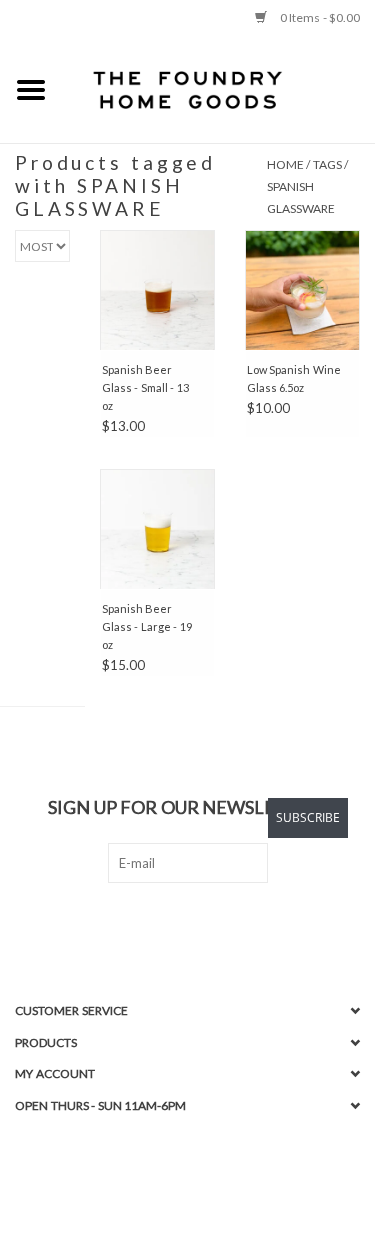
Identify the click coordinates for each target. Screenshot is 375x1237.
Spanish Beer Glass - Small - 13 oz (145, 387)
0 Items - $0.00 (318, 17)
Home (285, 164)
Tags (327, 164)
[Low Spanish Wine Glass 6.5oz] (302, 290)
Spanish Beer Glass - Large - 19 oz (147, 626)
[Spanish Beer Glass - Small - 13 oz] (157, 290)
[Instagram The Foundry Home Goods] (205, 924)
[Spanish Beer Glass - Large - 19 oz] (157, 529)
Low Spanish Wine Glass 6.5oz (294, 378)
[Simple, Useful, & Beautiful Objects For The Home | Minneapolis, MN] (219, 89)
